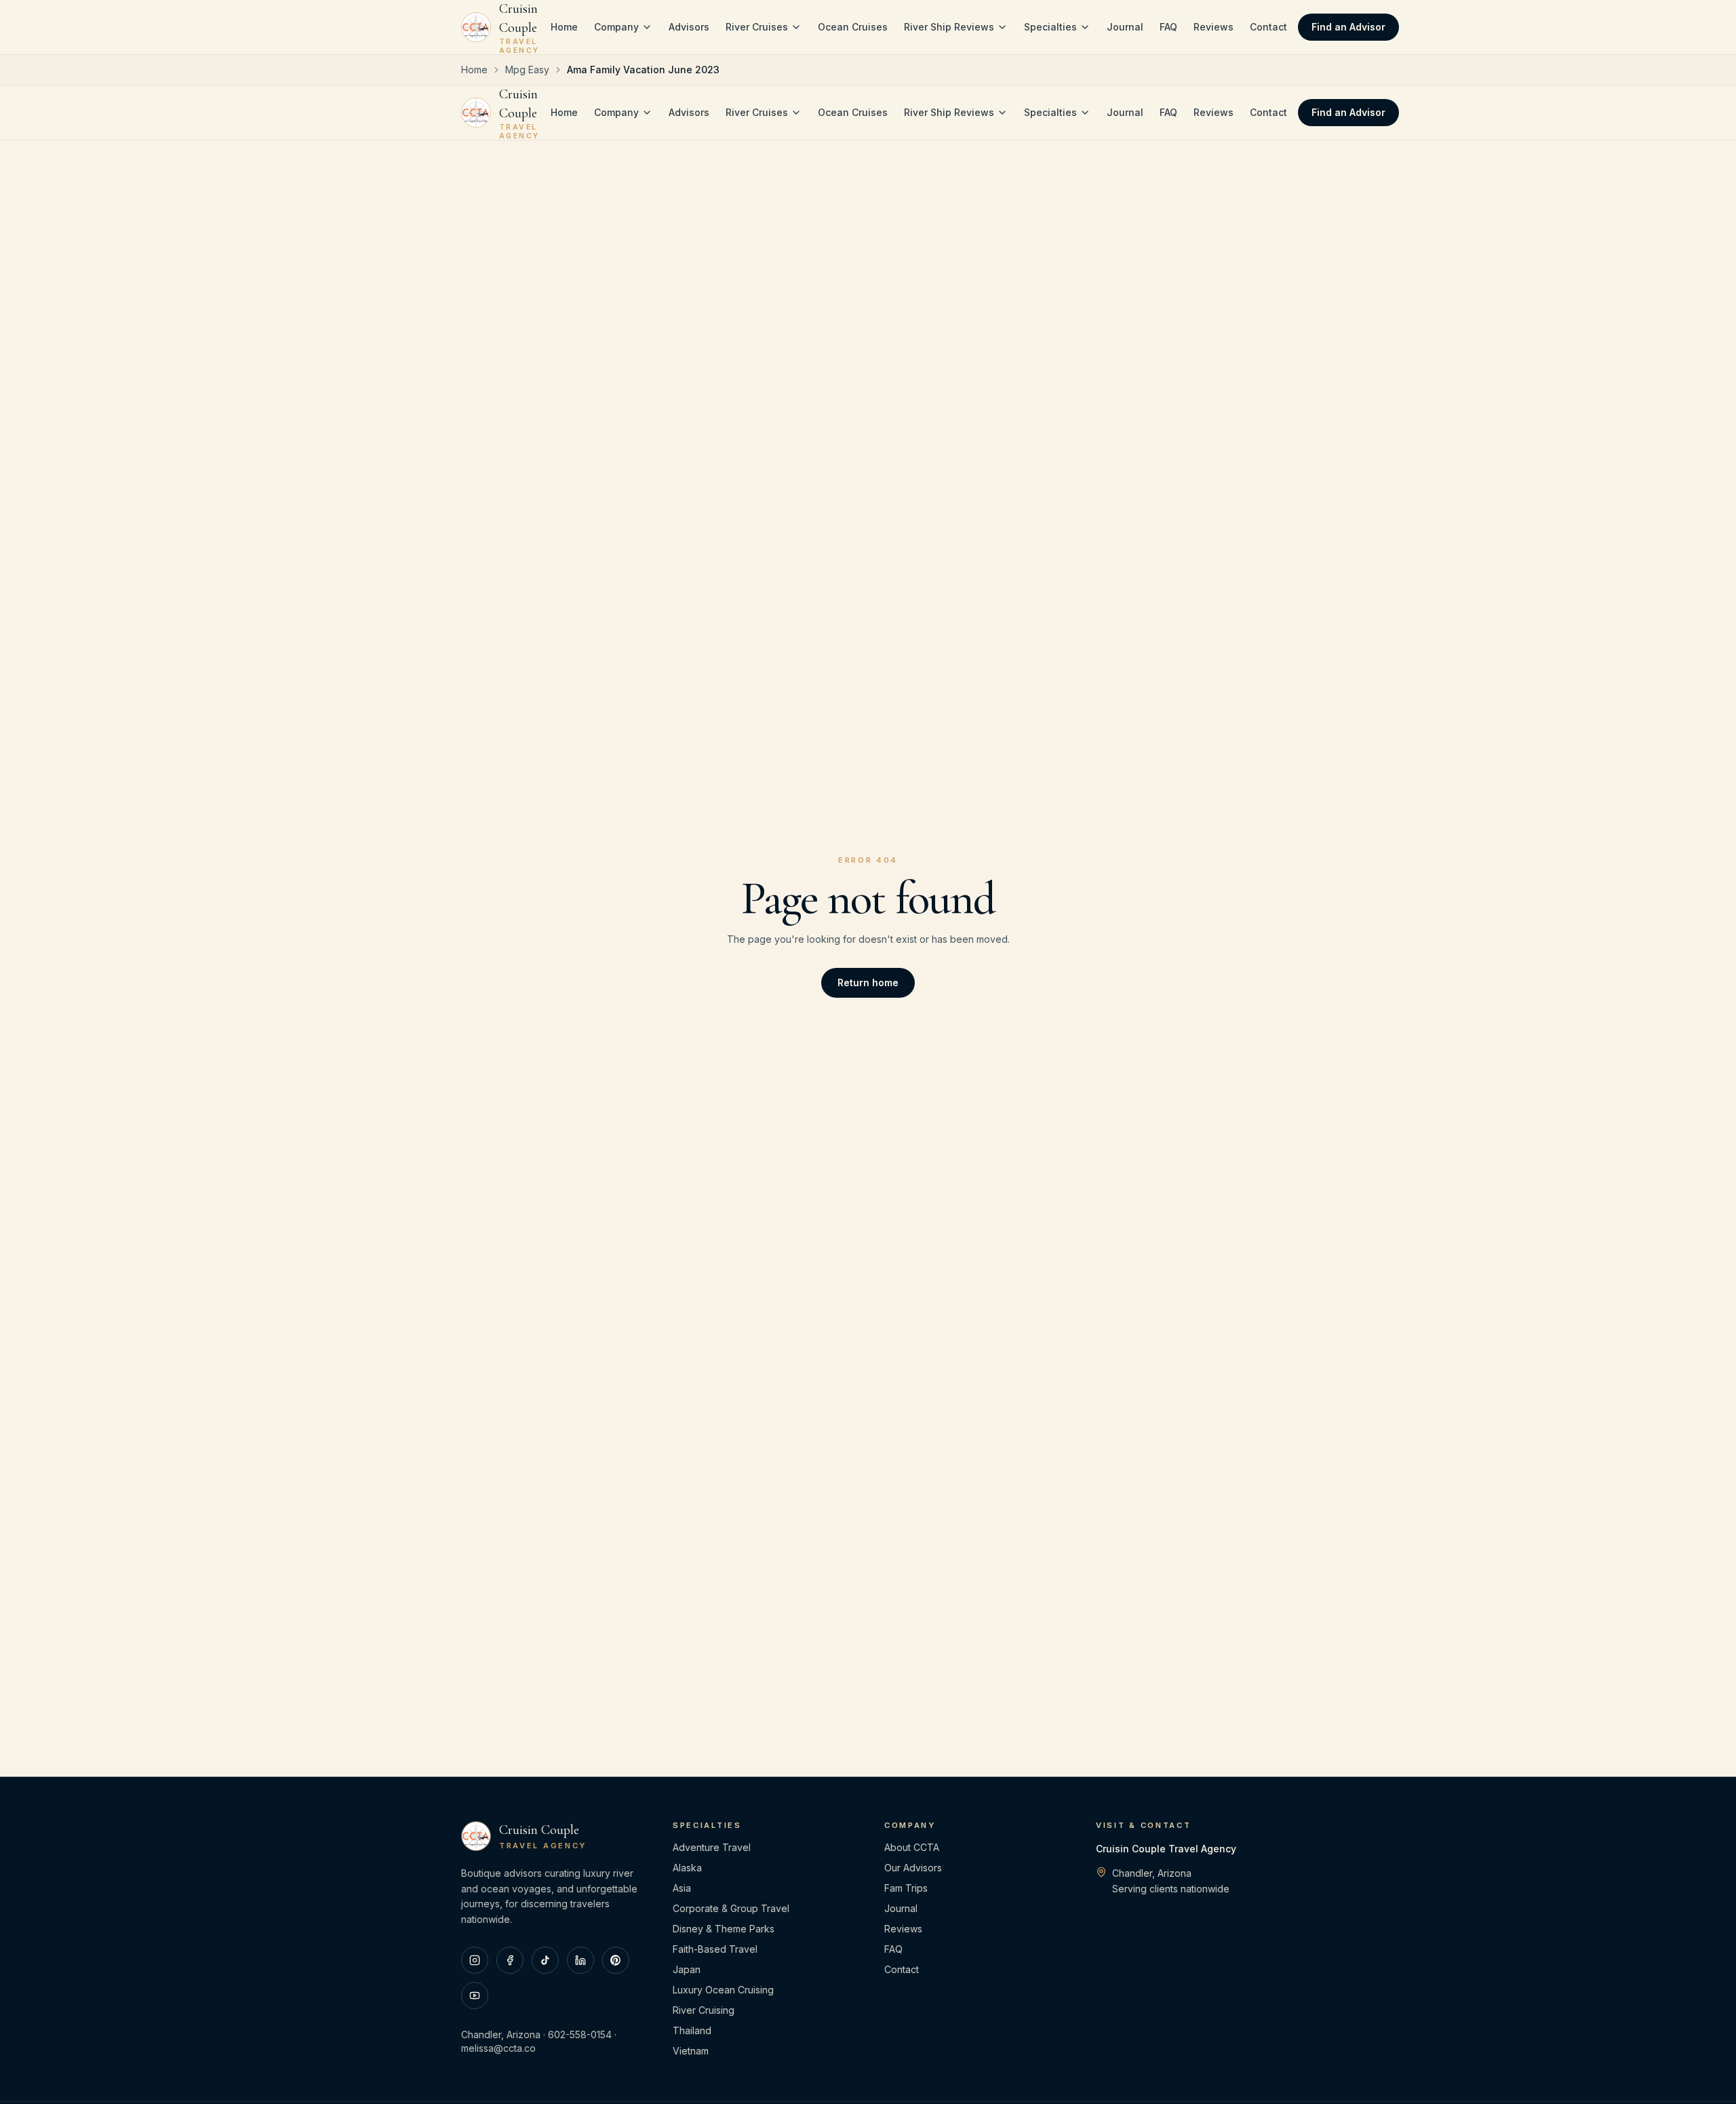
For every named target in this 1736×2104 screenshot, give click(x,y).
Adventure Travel (712, 1847)
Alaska (687, 1868)
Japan (687, 1969)
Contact (1268, 27)
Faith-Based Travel (715, 1949)
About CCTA (912, 1847)
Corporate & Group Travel (731, 1908)
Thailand (692, 2030)
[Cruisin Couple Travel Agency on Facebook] (510, 1960)
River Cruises (757, 27)
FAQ (1168, 27)
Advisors (689, 27)
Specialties (1050, 27)
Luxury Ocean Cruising (723, 1990)
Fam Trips (906, 1888)
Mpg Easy (527, 70)
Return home (868, 982)
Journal (1125, 27)
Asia (682, 1888)
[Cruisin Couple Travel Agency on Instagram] (475, 1960)
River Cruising (704, 2010)
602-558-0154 (580, 2034)
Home (564, 27)
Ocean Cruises (853, 27)
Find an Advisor (1348, 27)
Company (616, 27)
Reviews (1214, 27)
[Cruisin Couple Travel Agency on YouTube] (475, 1995)
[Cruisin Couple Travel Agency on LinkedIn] (580, 1960)
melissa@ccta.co (498, 2048)
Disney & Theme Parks (724, 1929)
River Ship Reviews (949, 27)
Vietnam (691, 2051)
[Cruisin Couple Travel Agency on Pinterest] (616, 1960)
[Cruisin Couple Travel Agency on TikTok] (545, 1960)
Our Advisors (913, 1868)
